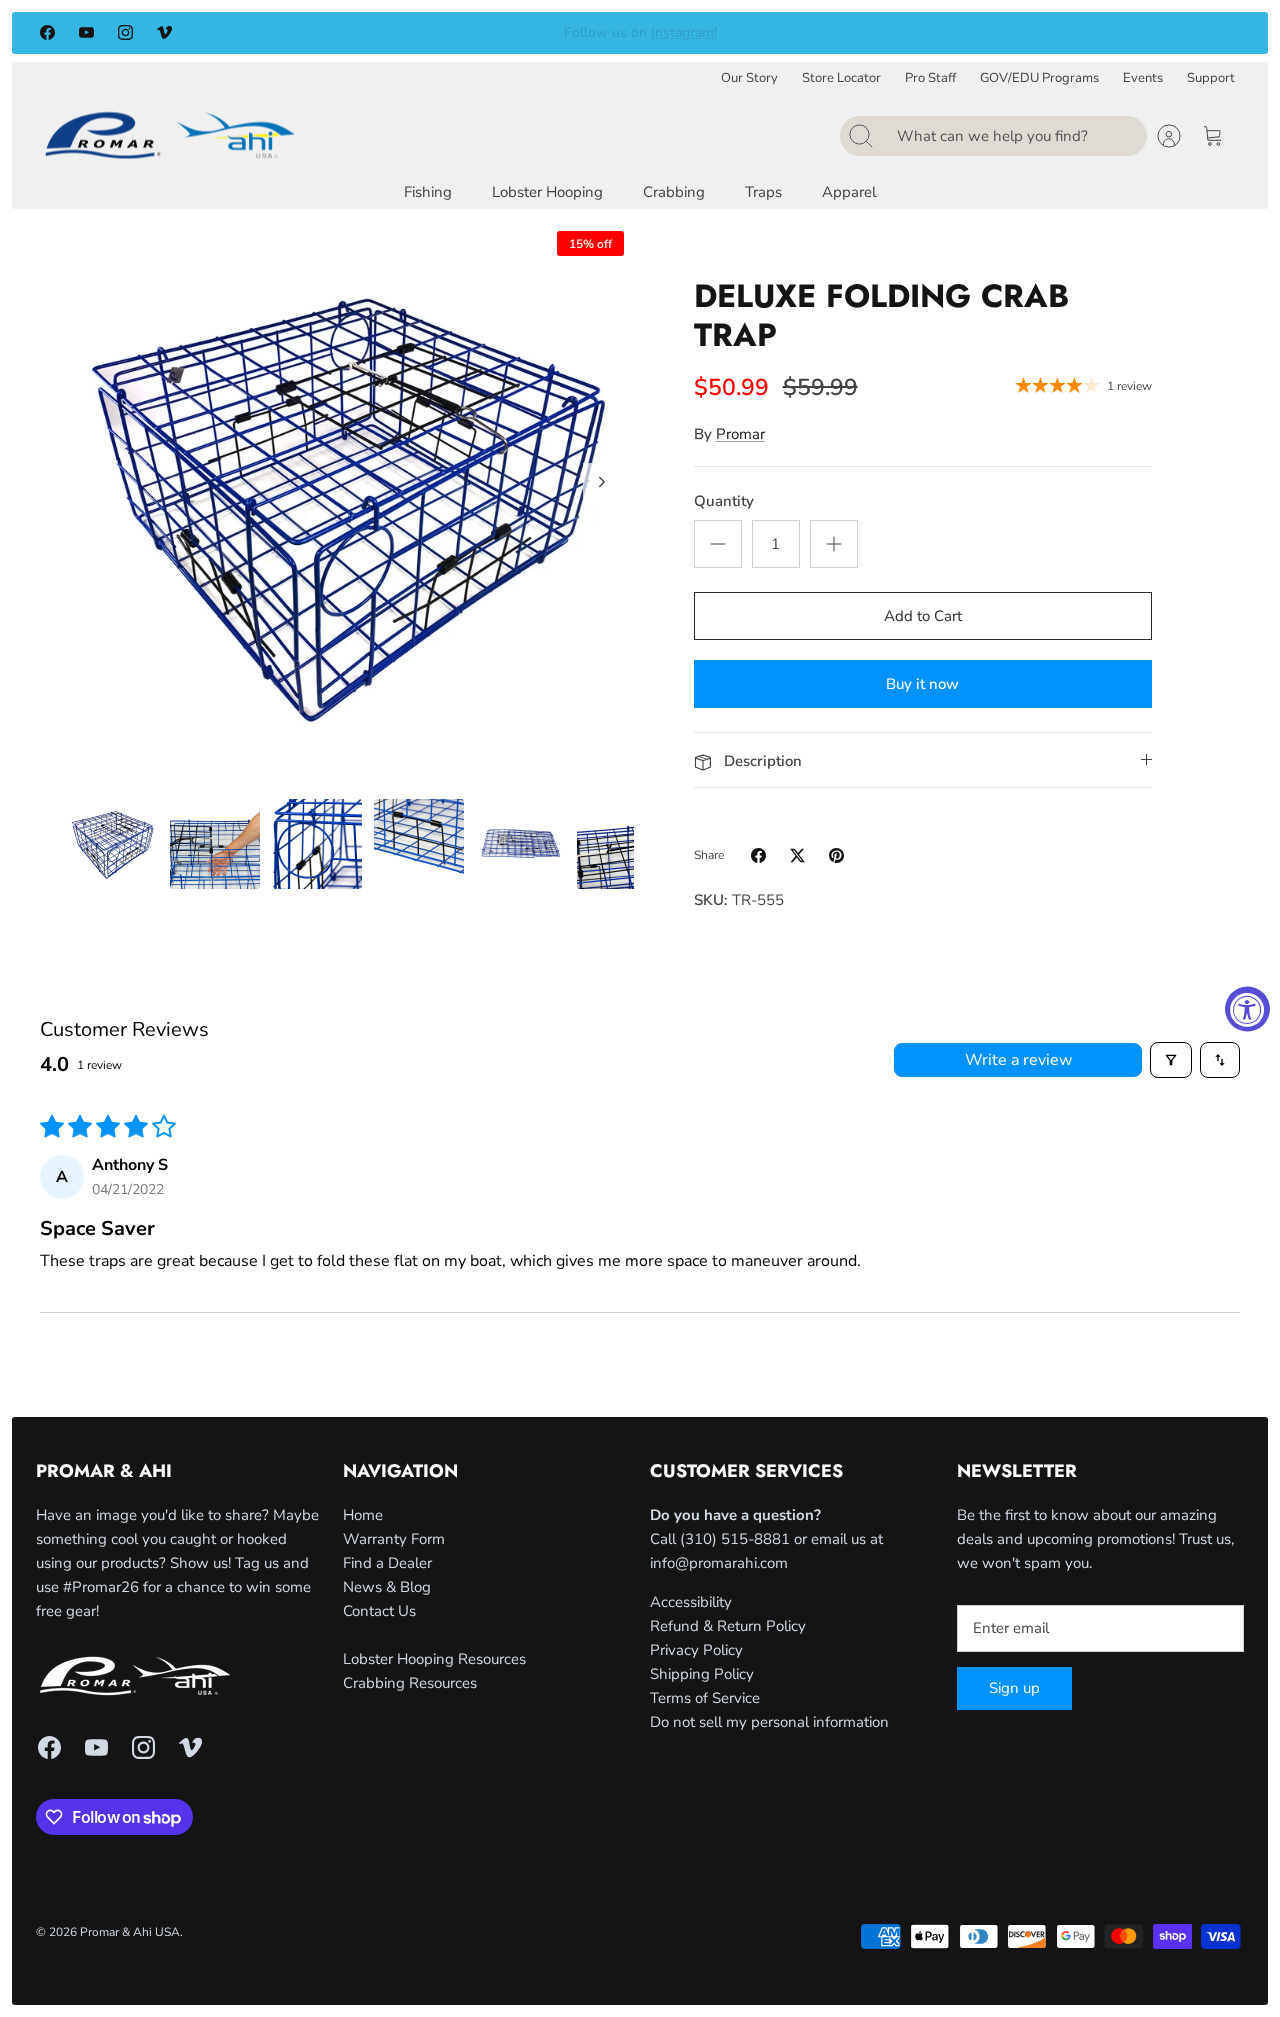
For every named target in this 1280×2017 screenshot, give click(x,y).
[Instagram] (125, 32)
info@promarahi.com (719, 1563)
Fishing (428, 192)
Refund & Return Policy (728, 1626)
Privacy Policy (696, 1650)
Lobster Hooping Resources (434, 1659)
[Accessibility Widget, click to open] (1247, 1008)
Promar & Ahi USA (130, 1932)
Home (363, 1515)
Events (1143, 78)
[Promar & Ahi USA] (170, 134)
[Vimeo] (164, 32)
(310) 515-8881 (735, 1539)
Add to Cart (923, 616)
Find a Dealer (387, 1563)
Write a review (1018, 1060)
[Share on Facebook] (758, 855)
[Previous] (353, 33)
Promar (740, 434)
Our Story (749, 78)
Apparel (849, 192)
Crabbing (674, 192)
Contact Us (379, 1611)
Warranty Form (394, 1539)
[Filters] (1171, 1060)
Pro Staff (930, 78)
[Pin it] (836, 855)
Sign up (1014, 1688)
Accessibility (691, 1602)
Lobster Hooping (547, 192)
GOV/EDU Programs (1039, 78)
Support (1211, 78)
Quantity (724, 501)
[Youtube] (86, 32)
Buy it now (922, 684)
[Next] (927, 33)
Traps (763, 192)
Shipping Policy (702, 1674)
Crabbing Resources (410, 1683)
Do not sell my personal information (769, 1722)
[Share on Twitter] (797, 855)
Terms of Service (705, 1698)
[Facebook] (47, 32)
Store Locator (841, 78)
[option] (351, 504)
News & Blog (387, 1587)
